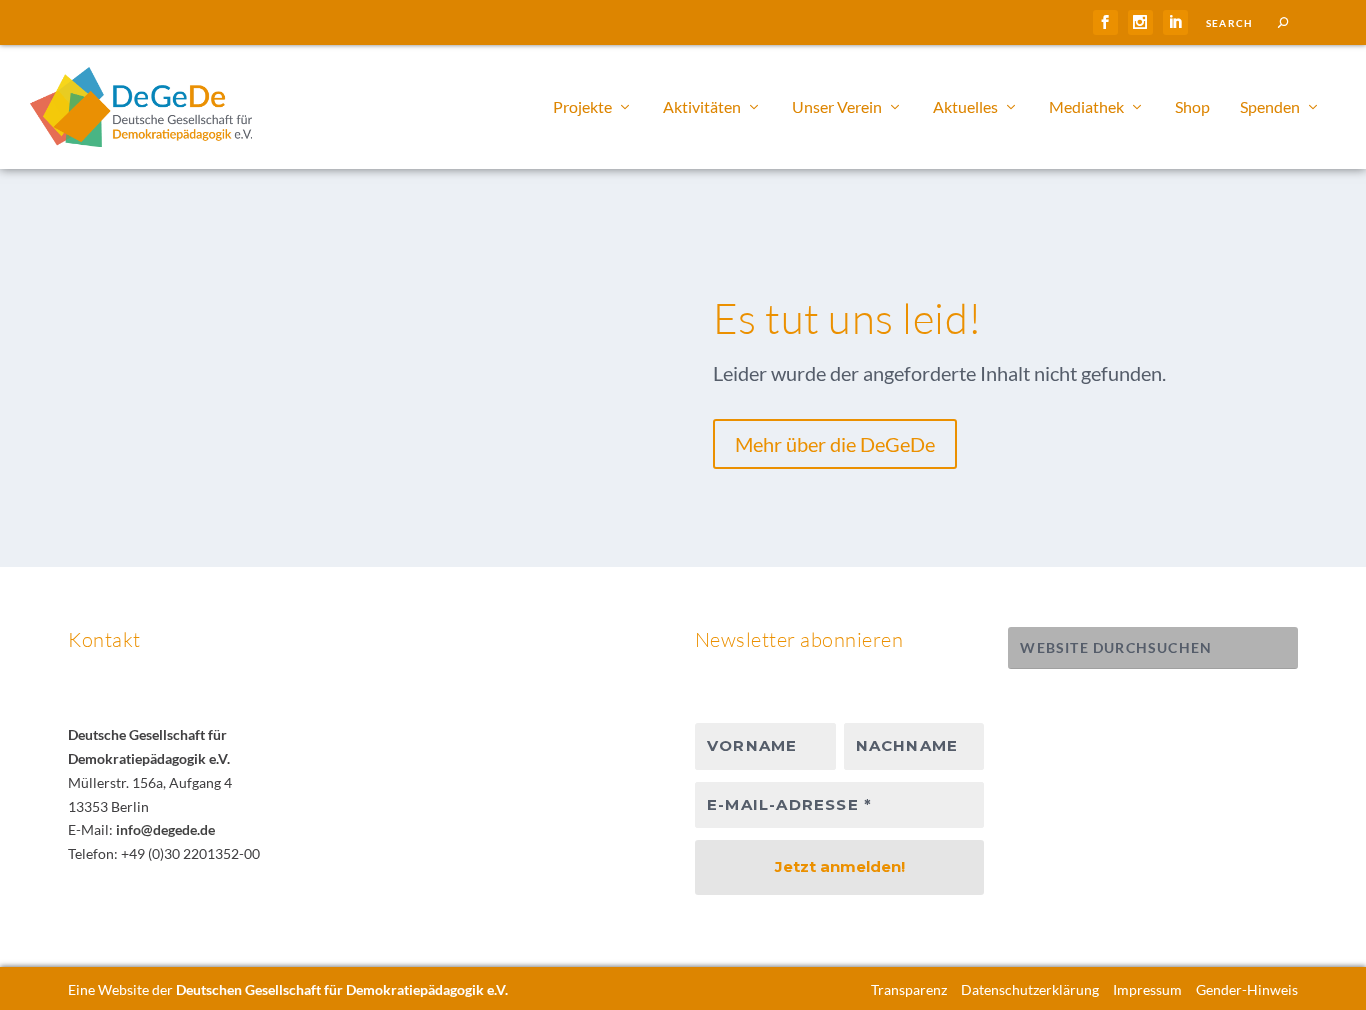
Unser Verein (837, 107)
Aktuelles (965, 107)
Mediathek (1086, 107)
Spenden (1270, 107)
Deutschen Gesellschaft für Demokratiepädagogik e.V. (342, 989)
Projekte (582, 107)
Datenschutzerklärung (1030, 989)
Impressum (1147, 989)
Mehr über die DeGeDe (835, 444)
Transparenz (909, 989)
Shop (1192, 107)
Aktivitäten (702, 107)
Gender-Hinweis (1247, 989)
